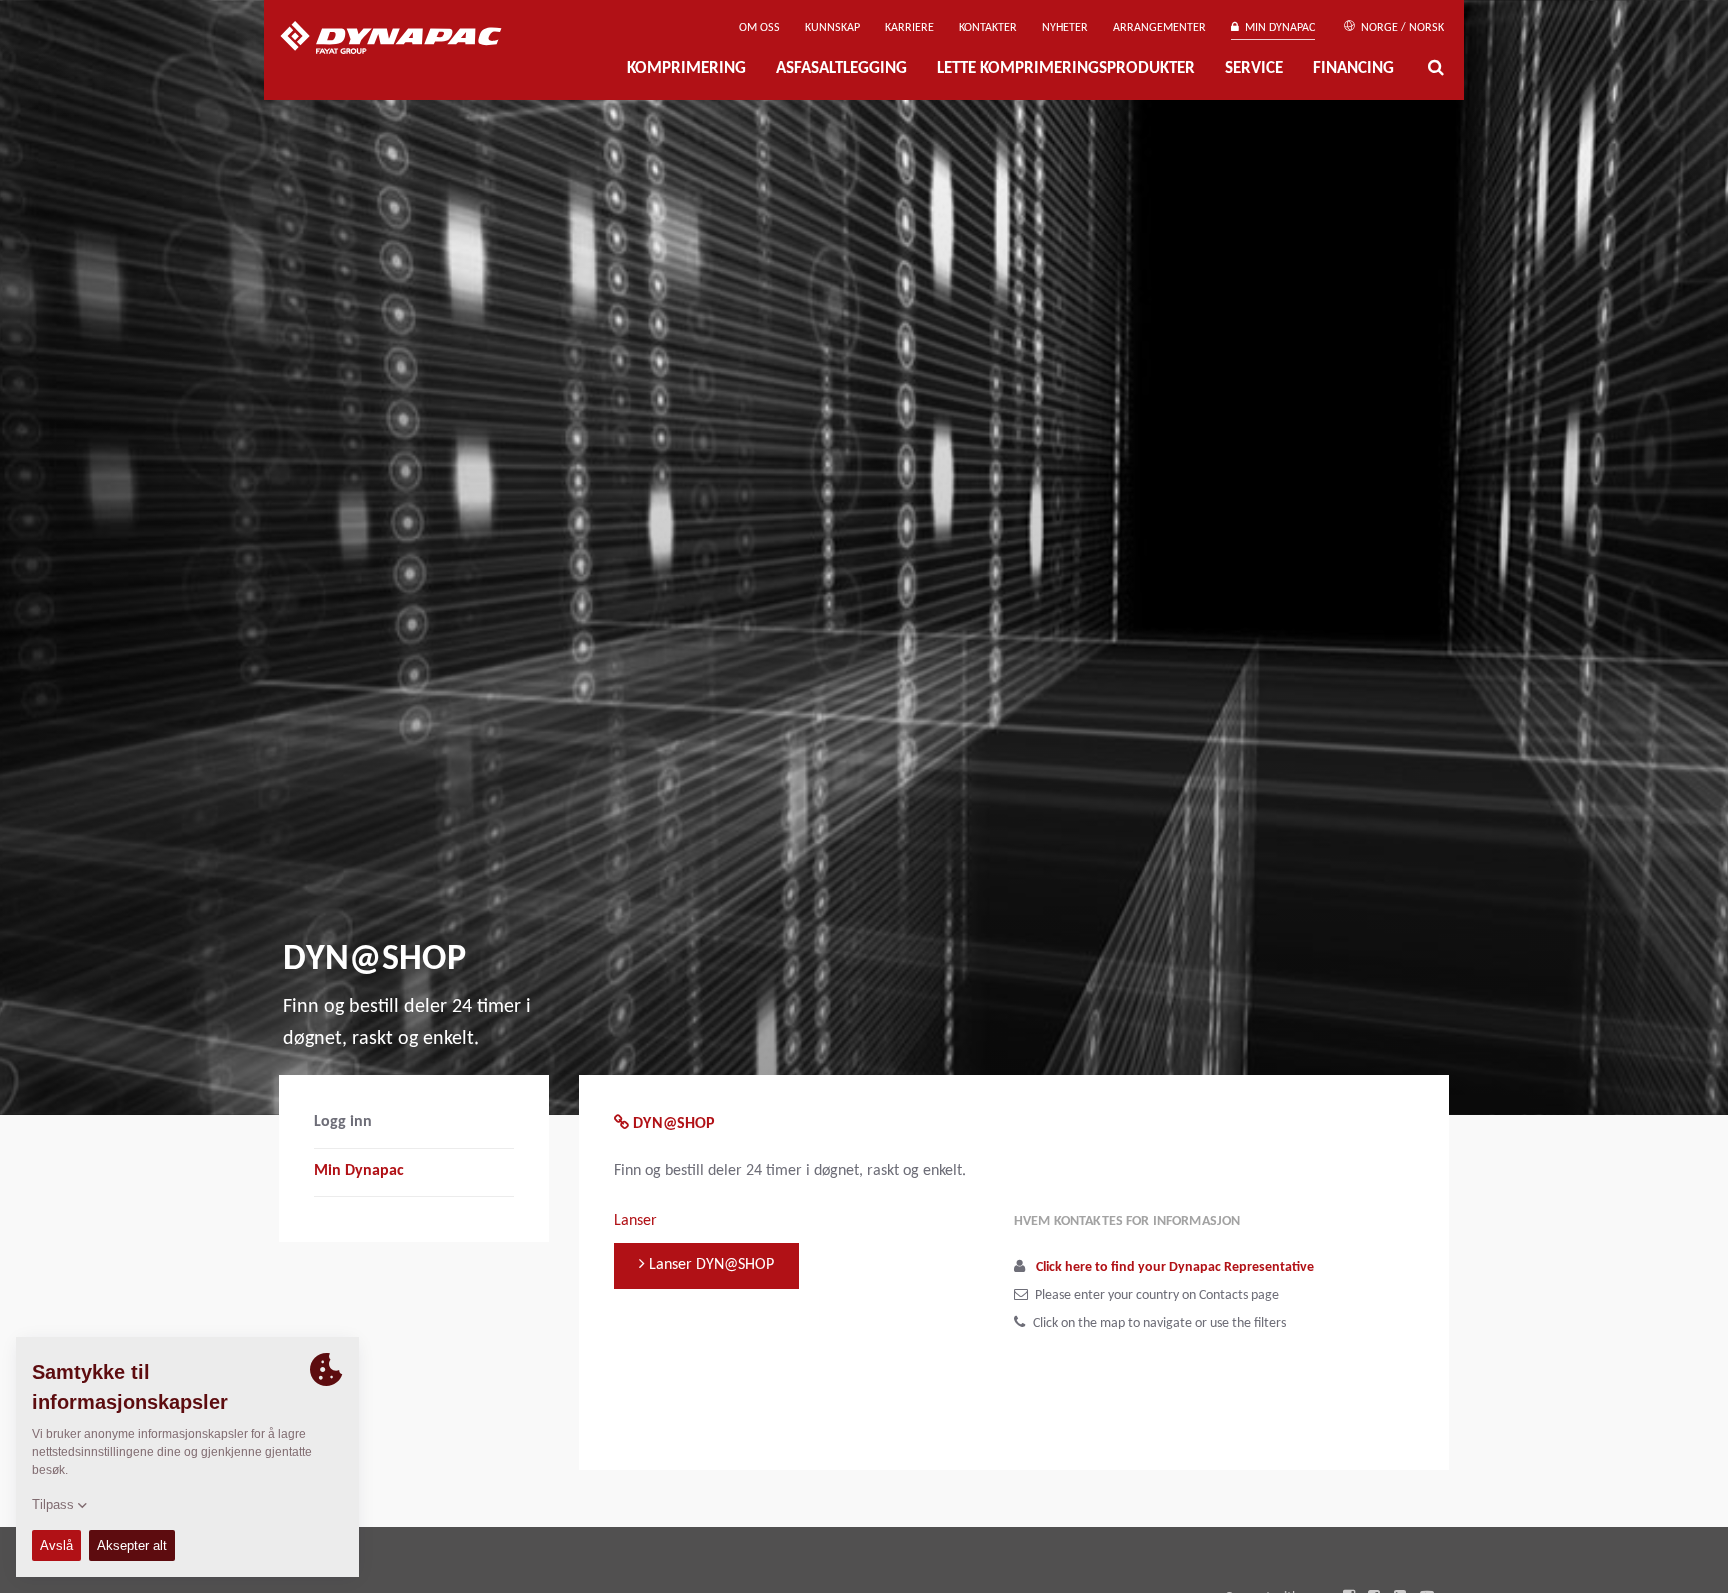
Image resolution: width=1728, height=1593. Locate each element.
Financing (1353, 68)
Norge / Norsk (1401, 28)
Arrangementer (1159, 28)
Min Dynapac (1277, 28)
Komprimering (686, 68)
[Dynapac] (405, 40)
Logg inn (343, 1122)
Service (1254, 68)
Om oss (759, 28)
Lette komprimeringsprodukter (1066, 68)
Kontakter (988, 28)
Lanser (635, 1221)
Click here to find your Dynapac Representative (1175, 1267)
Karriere (909, 28)
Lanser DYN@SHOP (709, 1265)
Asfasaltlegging (841, 68)
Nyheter (1065, 28)
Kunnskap (832, 28)
